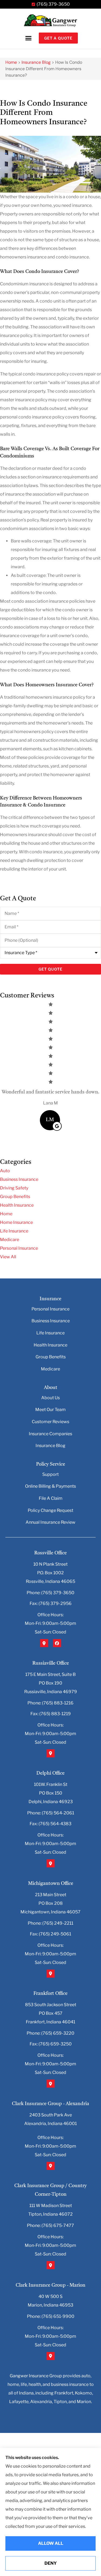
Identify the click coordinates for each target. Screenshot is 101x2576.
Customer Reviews (50, 1422)
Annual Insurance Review (50, 1522)
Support (50, 1474)
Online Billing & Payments (50, 1486)
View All (8, 1257)
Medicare (50, 1369)
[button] (28, 38)
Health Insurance (50, 1345)
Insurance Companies (50, 1434)
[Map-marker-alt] (44, 1643)
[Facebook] (57, 1643)
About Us (50, 1398)
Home (11, 62)
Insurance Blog (36, 62)
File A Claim (51, 1498)
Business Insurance (51, 1321)
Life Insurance (50, 1333)
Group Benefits (51, 1357)
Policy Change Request (50, 1510)
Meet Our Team (50, 1410)
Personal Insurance (50, 1309)
